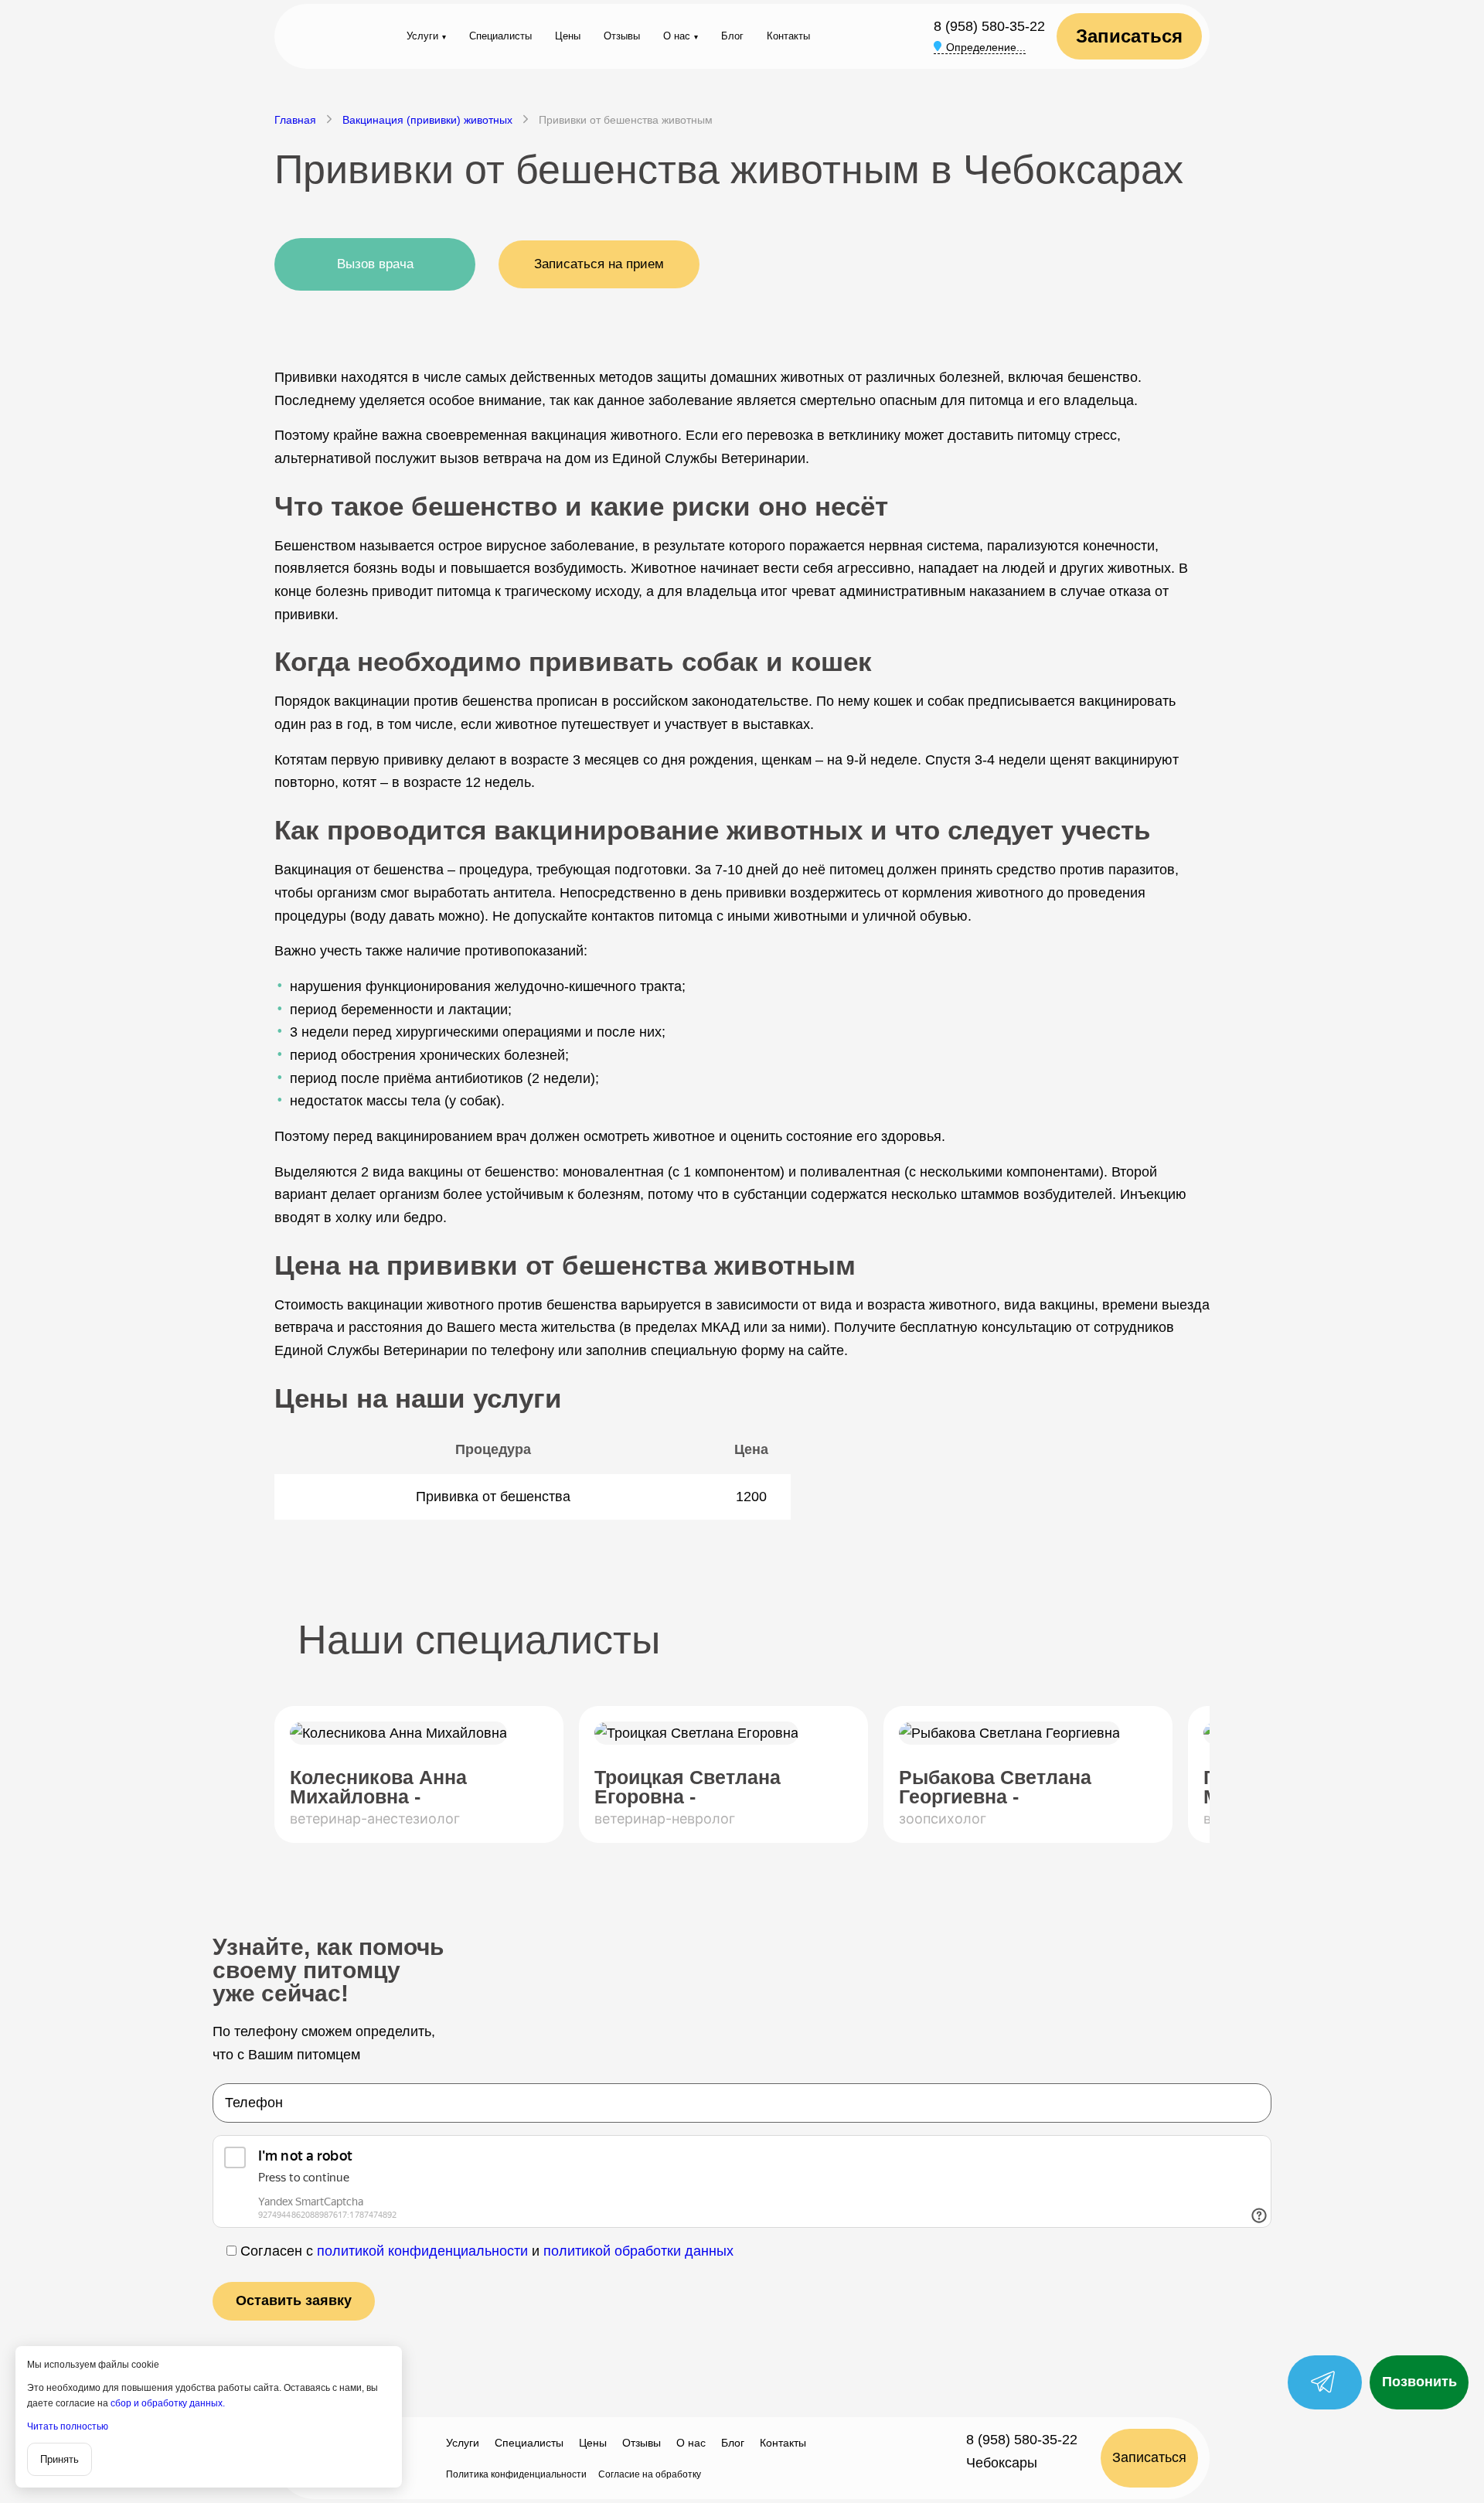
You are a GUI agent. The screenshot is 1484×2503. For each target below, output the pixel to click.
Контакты (788, 36)
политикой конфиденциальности (422, 2251)
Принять (60, 2459)
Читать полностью (68, 2426)
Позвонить (1419, 2382)
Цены (568, 36)
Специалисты (500, 36)
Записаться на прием (599, 264)
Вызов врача (375, 264)
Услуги (422, 36)
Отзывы (622, 36)
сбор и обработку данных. (168, 2403)
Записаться (1129, 36)
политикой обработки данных (638, 2251)
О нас (677, 36)
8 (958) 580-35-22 (989, 26)
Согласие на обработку (650, 2474)
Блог (732, 36)
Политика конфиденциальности (516, 2474)
